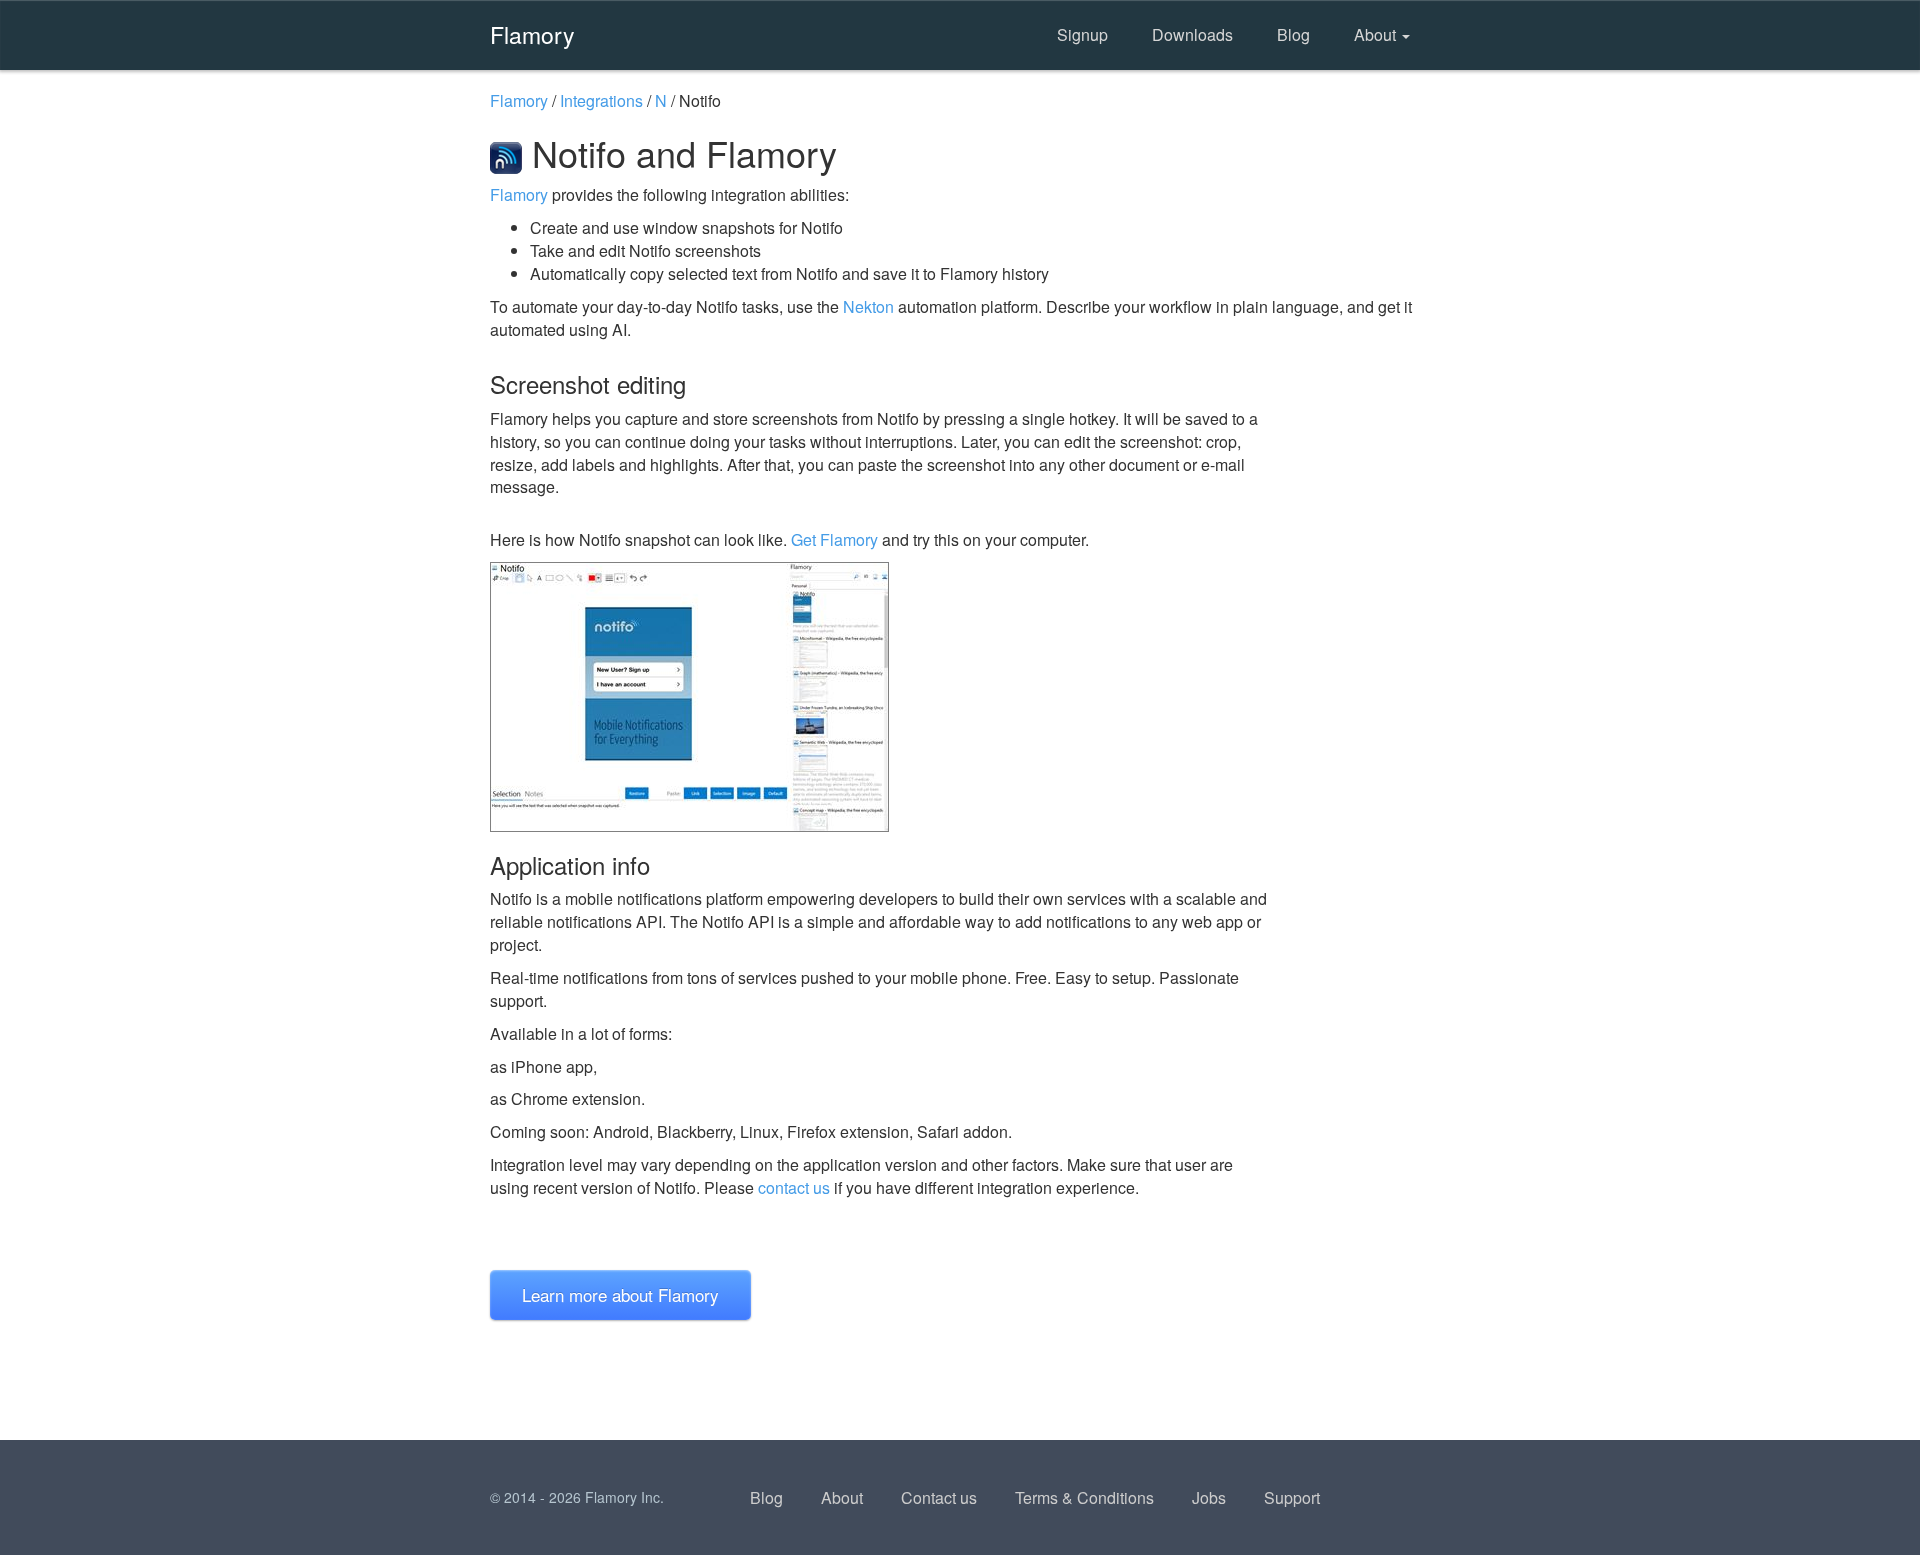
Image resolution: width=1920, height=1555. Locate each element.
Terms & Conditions (1084, 1497)
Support (1292, 1497)
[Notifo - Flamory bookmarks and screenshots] (879, 697)
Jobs (1209, 1497)
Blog (1293, 34)
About (1377, 34)
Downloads (1192, 34)
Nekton (868, 306)
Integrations (601, 100)
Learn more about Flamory (620, 1294)
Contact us (939, 1497)
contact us (794, 1187)
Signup (1082, 34)
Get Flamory (834, 539)
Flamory (532, 34)
